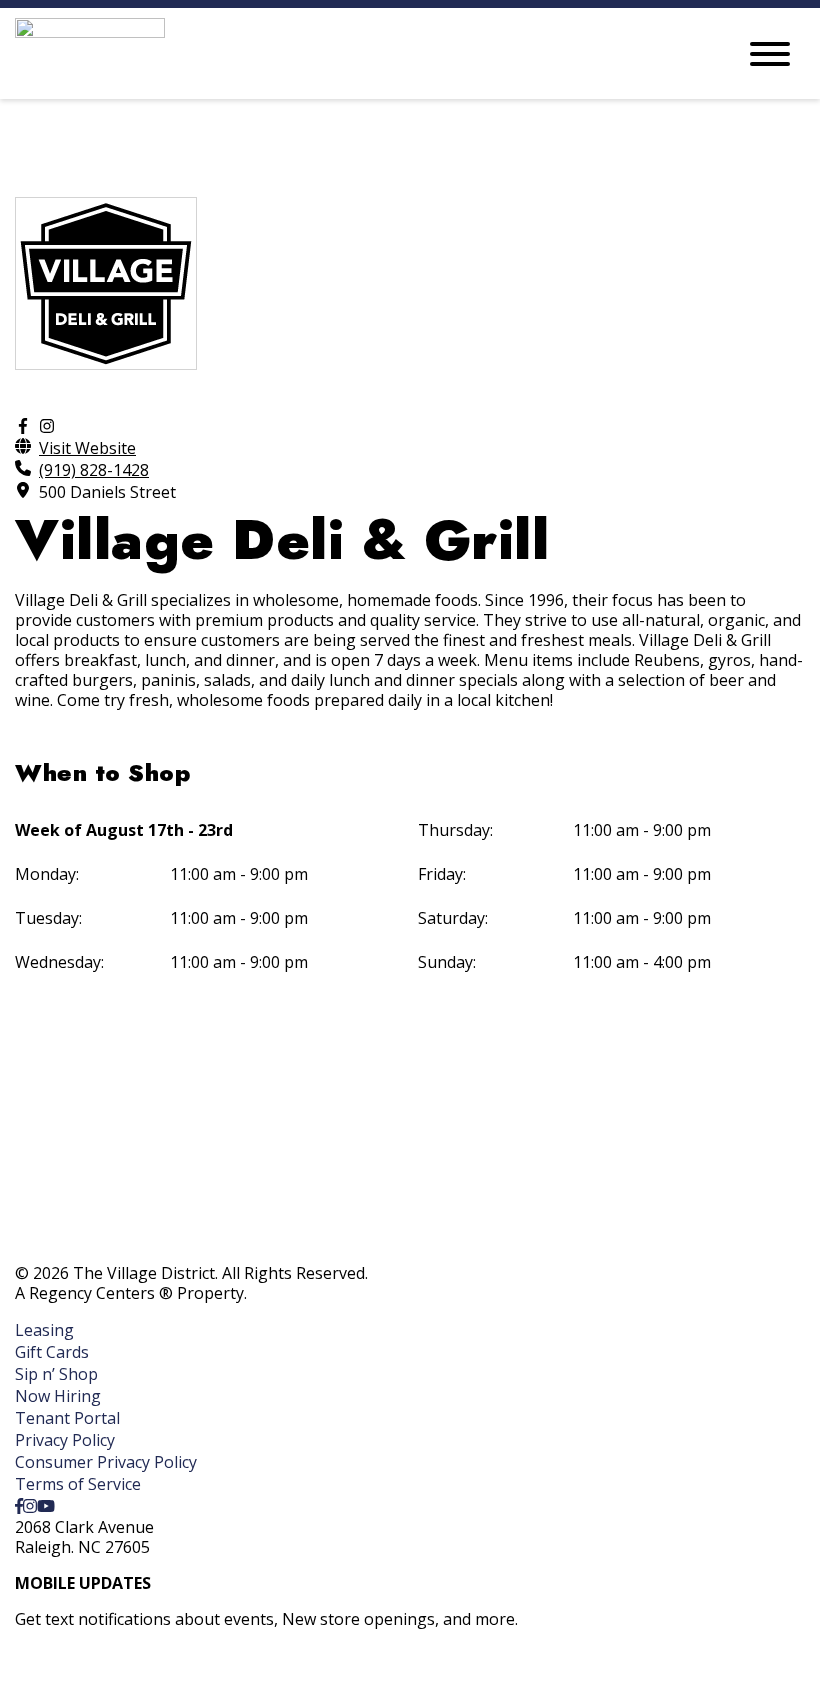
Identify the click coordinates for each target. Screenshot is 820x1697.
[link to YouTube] (46, 1506)
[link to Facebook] (19, 1506)
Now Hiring (58, 1396)
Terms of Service (78, 1484)
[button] (101, 1671)
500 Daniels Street (107, 492)
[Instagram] (47, 426)
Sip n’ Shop (56, 1374)
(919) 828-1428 (94, 470)
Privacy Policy (65, 1440)
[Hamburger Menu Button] (770, 54)
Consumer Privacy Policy (106, 1462)
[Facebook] (23, 426)
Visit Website (87, 448)
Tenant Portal (67, 1418)
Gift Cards (52, 1352)
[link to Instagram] (30, 1506)
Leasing (44, 1330)
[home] (360, 53)
